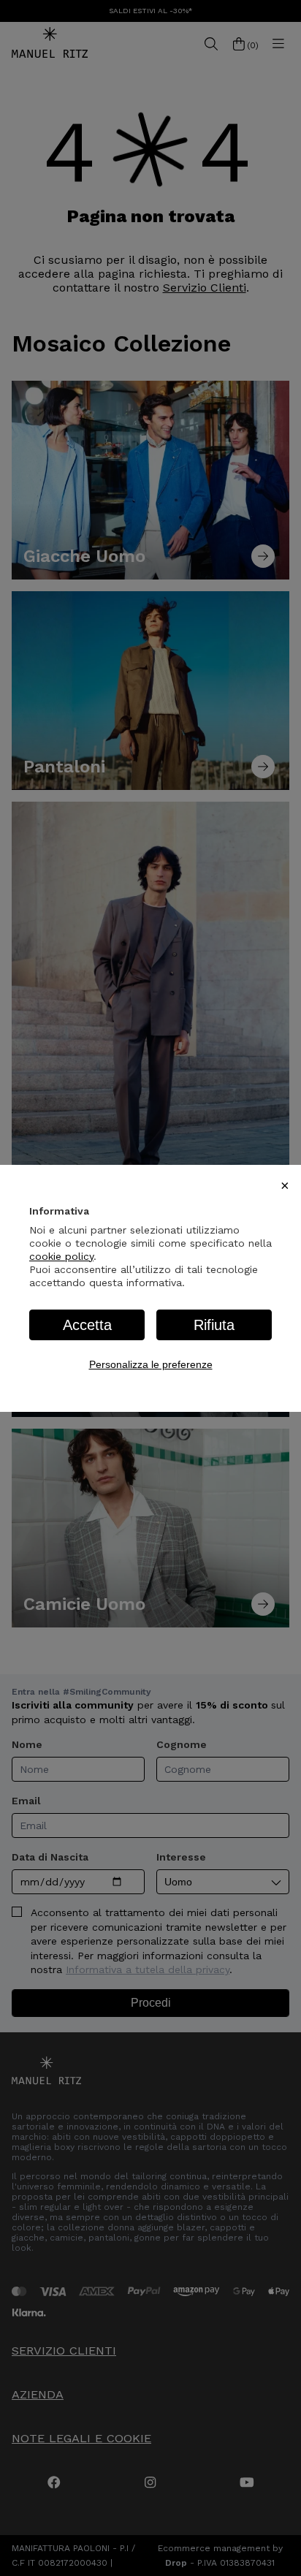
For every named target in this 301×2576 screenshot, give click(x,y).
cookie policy (61, 1256)
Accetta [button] (87, 1325)
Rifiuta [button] (214, 1325)
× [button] (285, 1185)
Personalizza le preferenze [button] (151, 1364)
